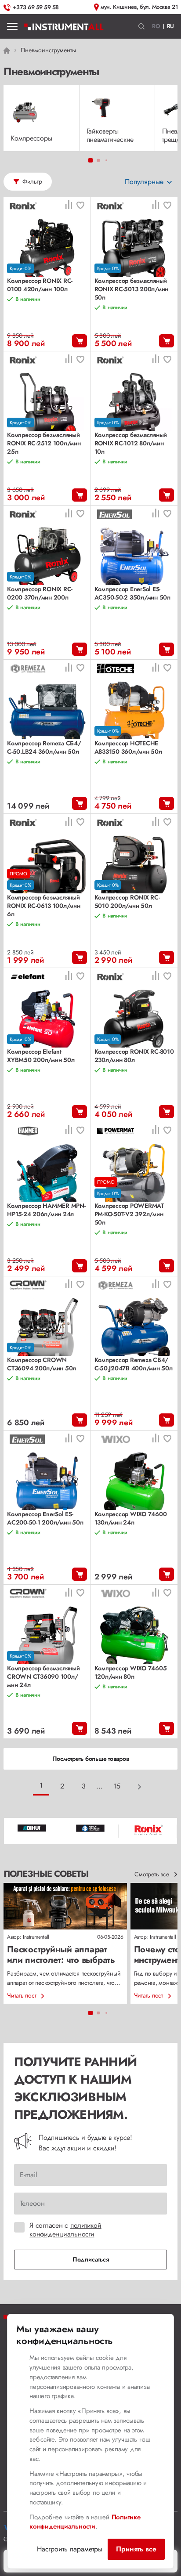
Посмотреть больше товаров (91, 1759)
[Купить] (80, 341)
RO (156, 26)
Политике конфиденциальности (85, 2522)
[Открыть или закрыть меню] (12, 26)
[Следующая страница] (140, 1787)
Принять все (136, 2549)
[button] (142, 27)
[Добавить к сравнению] (69, 206)
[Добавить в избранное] (80, 206)
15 (117, 1786)
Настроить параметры (70, 2549)
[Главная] (64, 26)
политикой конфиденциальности (65, 2230)
